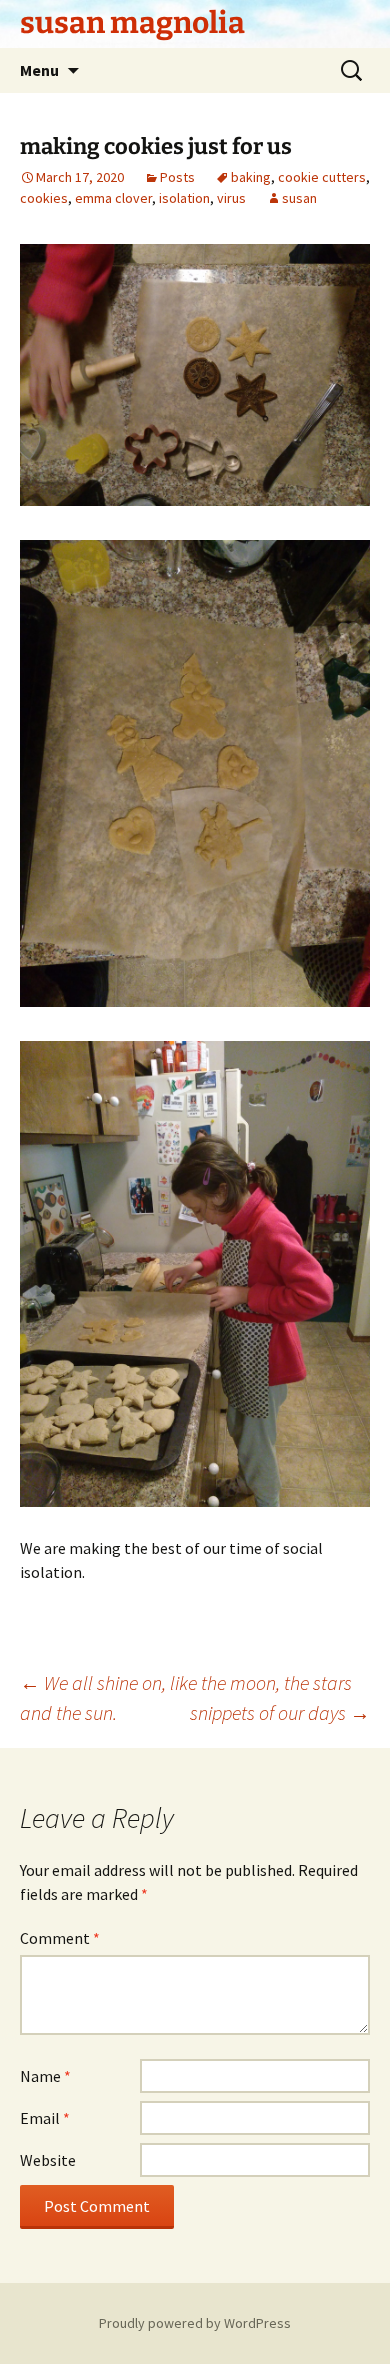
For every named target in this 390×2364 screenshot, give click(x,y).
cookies (44, 198)
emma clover (113, 198)
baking (251, 177)
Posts (177, 177)
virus (231, 198)
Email (45, 2118)
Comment (60, 1938)
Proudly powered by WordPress (195, 2323)
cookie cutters (322, 177)
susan (299, 198)
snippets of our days (280, 1712)
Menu (39, 70)
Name (45, 2076)
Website (48, 2160)
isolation (184, 198)
